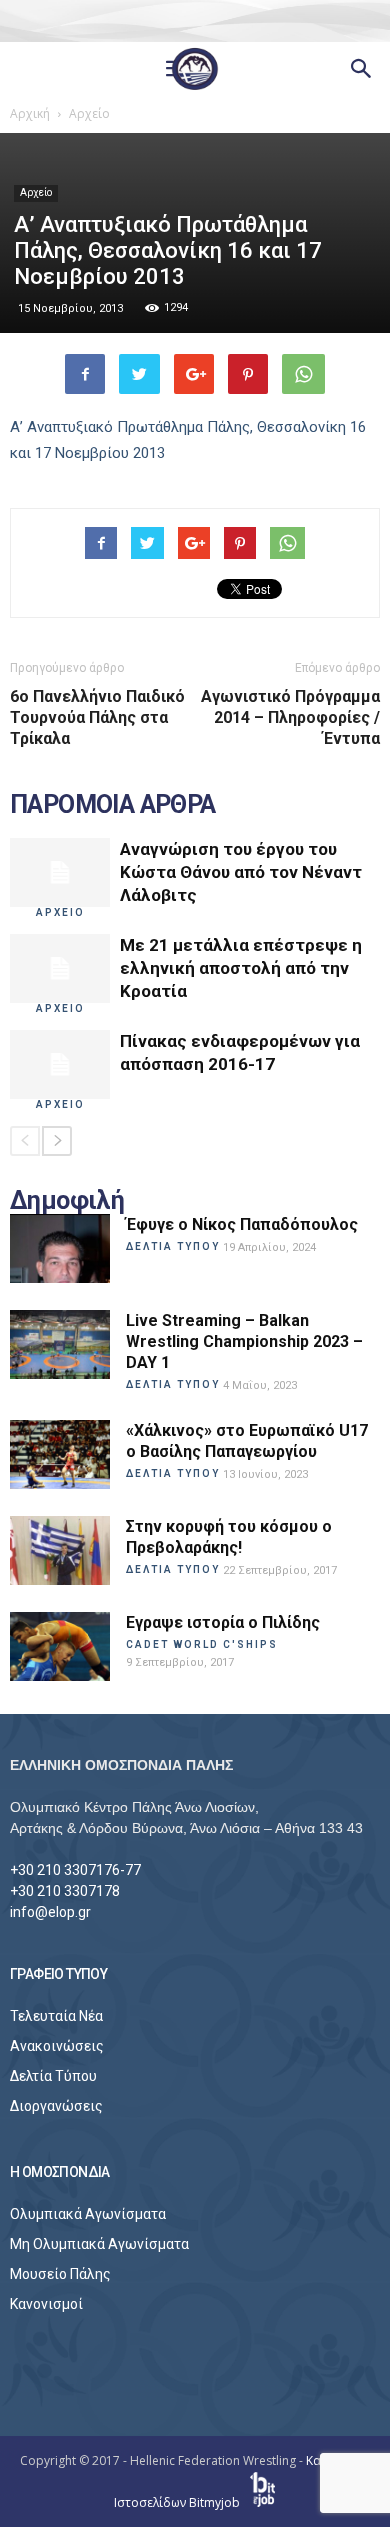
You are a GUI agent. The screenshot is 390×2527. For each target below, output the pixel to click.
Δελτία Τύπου (53, 2076)
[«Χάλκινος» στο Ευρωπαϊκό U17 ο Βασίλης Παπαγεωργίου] (60, 1454)
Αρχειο (60, 912)
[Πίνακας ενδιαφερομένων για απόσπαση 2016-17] (60, 1064)
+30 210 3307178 (65, 1891)
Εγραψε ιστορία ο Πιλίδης (223, 1622)
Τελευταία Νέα (56, 2016)
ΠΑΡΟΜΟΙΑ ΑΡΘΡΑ (113, 805)
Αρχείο (36, 192)
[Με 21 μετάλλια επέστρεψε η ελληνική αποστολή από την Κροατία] (60, 968)
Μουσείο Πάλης (60, 2274)
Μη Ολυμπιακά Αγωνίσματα (99, 2244)
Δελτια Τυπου (173, 1246)
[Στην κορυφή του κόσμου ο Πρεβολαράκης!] (60, 1550)
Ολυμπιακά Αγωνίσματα (88, 2214)
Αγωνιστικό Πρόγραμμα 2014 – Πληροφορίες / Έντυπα (290, 717)
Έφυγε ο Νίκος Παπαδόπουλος (242, 1224)
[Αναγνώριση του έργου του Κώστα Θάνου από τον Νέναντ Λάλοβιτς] (60, 872)
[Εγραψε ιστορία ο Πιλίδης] (60, 1646)
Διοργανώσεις (56, 2106)
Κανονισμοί (46, 2304)
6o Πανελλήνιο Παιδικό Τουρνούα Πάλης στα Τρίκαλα (97, 717)
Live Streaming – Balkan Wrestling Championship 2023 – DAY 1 (244, 1341)
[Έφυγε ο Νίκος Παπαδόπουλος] (60, 1248)
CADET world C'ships (202, 1644)
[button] (362, 69)
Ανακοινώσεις (57, 2046)
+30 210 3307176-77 (75, 1870)
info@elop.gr (50, 1912)
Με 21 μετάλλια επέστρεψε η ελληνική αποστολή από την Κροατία (241, 968)
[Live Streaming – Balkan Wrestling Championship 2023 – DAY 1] (60, 1344)
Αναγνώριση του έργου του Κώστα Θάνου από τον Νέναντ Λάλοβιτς (241, 872)
